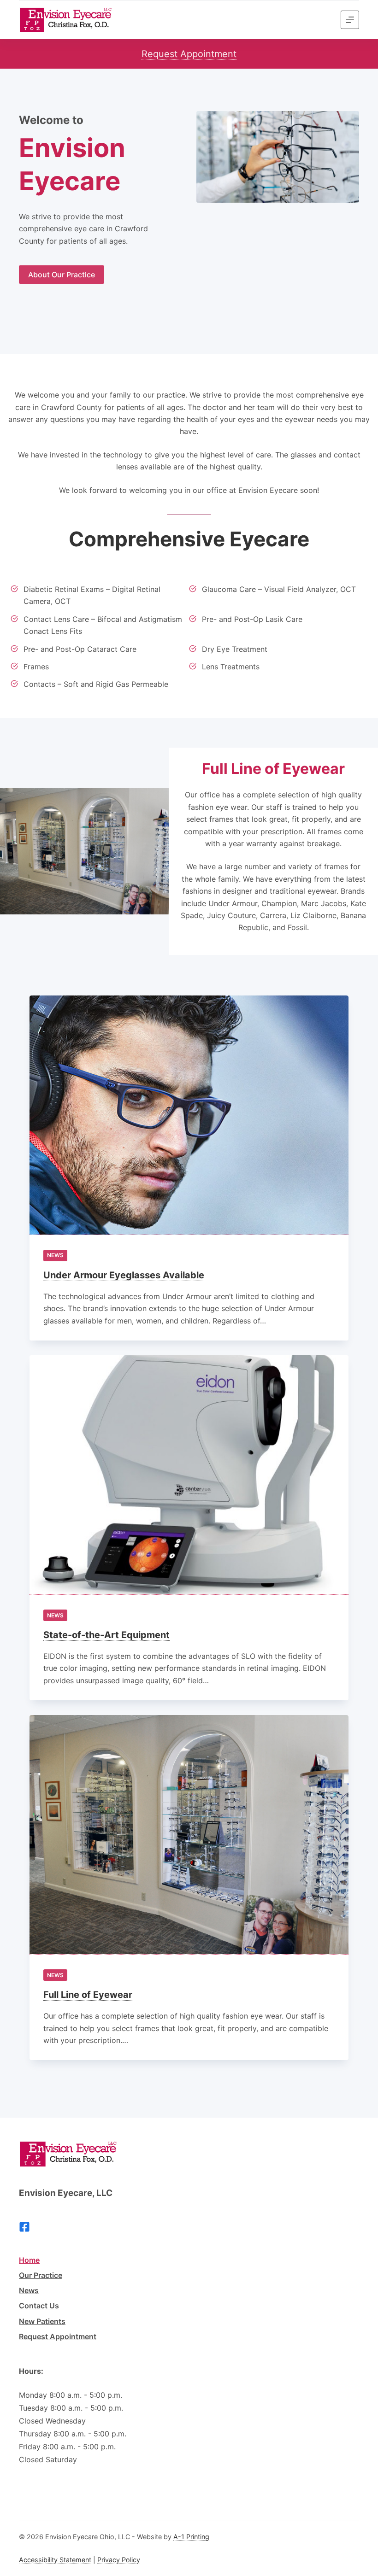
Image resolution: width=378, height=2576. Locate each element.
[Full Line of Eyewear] (189, 1835)
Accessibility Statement (55, 2560)
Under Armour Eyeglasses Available (124, 1275)
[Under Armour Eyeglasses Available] (189, 1115)
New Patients (42, 2321)
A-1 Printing (191, 2537)
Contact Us (39, 2306)
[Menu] (350, 20)
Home (29, 2260)
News (55, 1255)
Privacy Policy (119, 2560)
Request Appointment (189, 54)
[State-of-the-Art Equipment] (189, 1475)
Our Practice (41, 2275)
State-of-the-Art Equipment (106, 1635)
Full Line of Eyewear (88, 1995)
